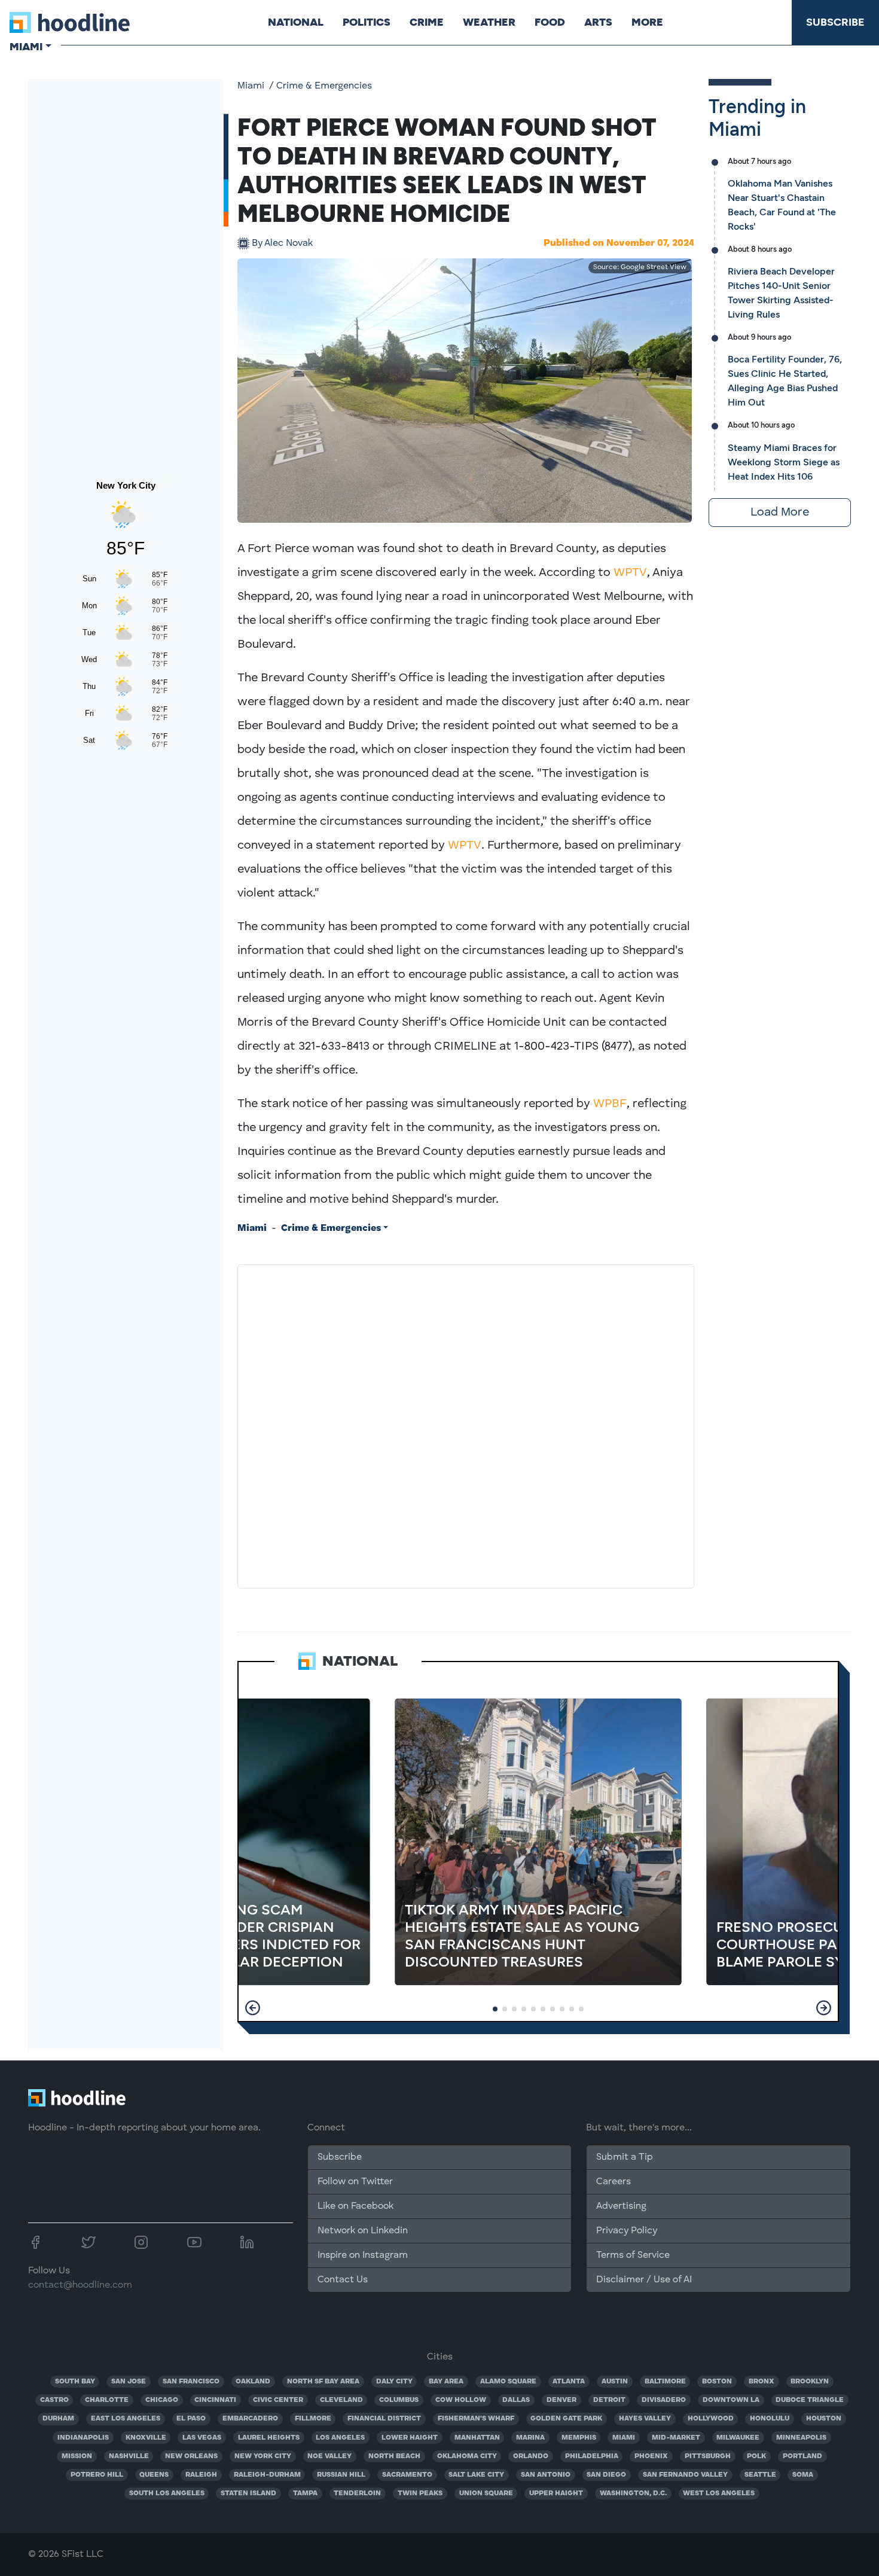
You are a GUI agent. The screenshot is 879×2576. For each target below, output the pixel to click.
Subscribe (835, 22)
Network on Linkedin (363, 2231)
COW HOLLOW (461, 2400)
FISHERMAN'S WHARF (476, 2419)
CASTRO (54, 2400)
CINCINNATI (215, 2400)
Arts (598, 22)
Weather (489, 22)
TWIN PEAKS (420, 2493)
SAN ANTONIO (546, 2475)
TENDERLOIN (357, 2493)
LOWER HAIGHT (410, 2438)
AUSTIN (615, 2382)
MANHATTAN (477, 2438)
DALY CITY (394, 2382)
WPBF (610, 1104)
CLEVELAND (341, 2400)
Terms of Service (633, 2255)
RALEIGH (201, 2475)
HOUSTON (824, 2419)
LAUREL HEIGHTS (269, 2438)
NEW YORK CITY (263, 2456)
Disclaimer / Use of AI (644, 2280)
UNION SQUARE (486, 2493)
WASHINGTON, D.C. (633, 2493)
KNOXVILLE (146, 2438)
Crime (427, 22)
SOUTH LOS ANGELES (167, 2493)
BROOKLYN (810, 2382)
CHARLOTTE (107, 2400)
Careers (614, 2182)
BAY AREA (446, 2382)
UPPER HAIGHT (556, 2493)
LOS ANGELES (340, 2438)
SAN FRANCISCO (191, 2382)
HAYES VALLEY (645, 2419)
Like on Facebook (355, 2206)
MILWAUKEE (738, 2438)
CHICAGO (162, 2400)
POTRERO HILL (97, 2475)
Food (550, 22)
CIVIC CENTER (278, 2400)
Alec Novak (282, 243)
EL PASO (191, 2419)
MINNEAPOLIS (801, 2438)
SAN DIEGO (606, 2475)
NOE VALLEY (329, 2456)
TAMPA (305, 2493)
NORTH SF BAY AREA (323, 2382)
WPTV (630, 573)
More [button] (647, 22)
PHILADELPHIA (592, 2456)
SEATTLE (760, 2475)
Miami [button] (26, 47)
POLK (756, 2456)
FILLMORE (313, 2419)
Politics (367, 22)
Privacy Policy (627, 2231)
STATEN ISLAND (248, 2493)
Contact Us (343, 2280)
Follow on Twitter (355, 2182)
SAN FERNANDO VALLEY (685, 2475)
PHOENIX (651, 2456)
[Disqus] (466, 1424)
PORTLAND (802, 2456)
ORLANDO (531, 2456)
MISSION (77, 2456)
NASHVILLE (129, 2456)
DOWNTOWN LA (731, 2400)
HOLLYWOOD (711, 2419)
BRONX (762, 2382)
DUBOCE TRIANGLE (810, 2400)
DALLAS (516, 2400)
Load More (780, 513)
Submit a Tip (624, 2157)
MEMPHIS (579, 2438)
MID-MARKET (676, 2438)
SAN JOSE (129, 2382)
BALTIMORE (665, 2382)
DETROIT (609, 2400)
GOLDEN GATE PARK (566, 2419)
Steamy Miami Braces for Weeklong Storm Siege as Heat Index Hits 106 (784, 462)
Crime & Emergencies (324, 86)
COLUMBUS (399, 2400)
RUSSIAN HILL (341, 2475)
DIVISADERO (664, 2400)
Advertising (621, 2206)
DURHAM (58, 2419)
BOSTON (717, 2382)
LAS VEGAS (202, 2438)
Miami (251, 86)
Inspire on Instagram (363, 2255)
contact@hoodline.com (80, 2285)
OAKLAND (253, 2382)
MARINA (530, 2438)
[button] (253, 2008)
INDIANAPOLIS (83, 2438)
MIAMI (624, 2438)
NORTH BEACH (394, 2456)
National (296, 22)
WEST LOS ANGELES (719, 2493)
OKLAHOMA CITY (467, 2456)
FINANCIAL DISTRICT (384, 2419)
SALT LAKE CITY (476, 2475)
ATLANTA (569, 2382)
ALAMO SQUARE (508, 2382)
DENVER (561, 2400)
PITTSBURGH (708, 2456)
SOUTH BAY (75, 2382)
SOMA (803, 2475)
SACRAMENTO (407, 2475)
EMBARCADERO (250, 2419)
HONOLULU (770, 2419)
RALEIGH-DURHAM (267, 2475)
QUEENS (154, 2475)
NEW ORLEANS (191, 2456)
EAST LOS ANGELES (126, 2419)
